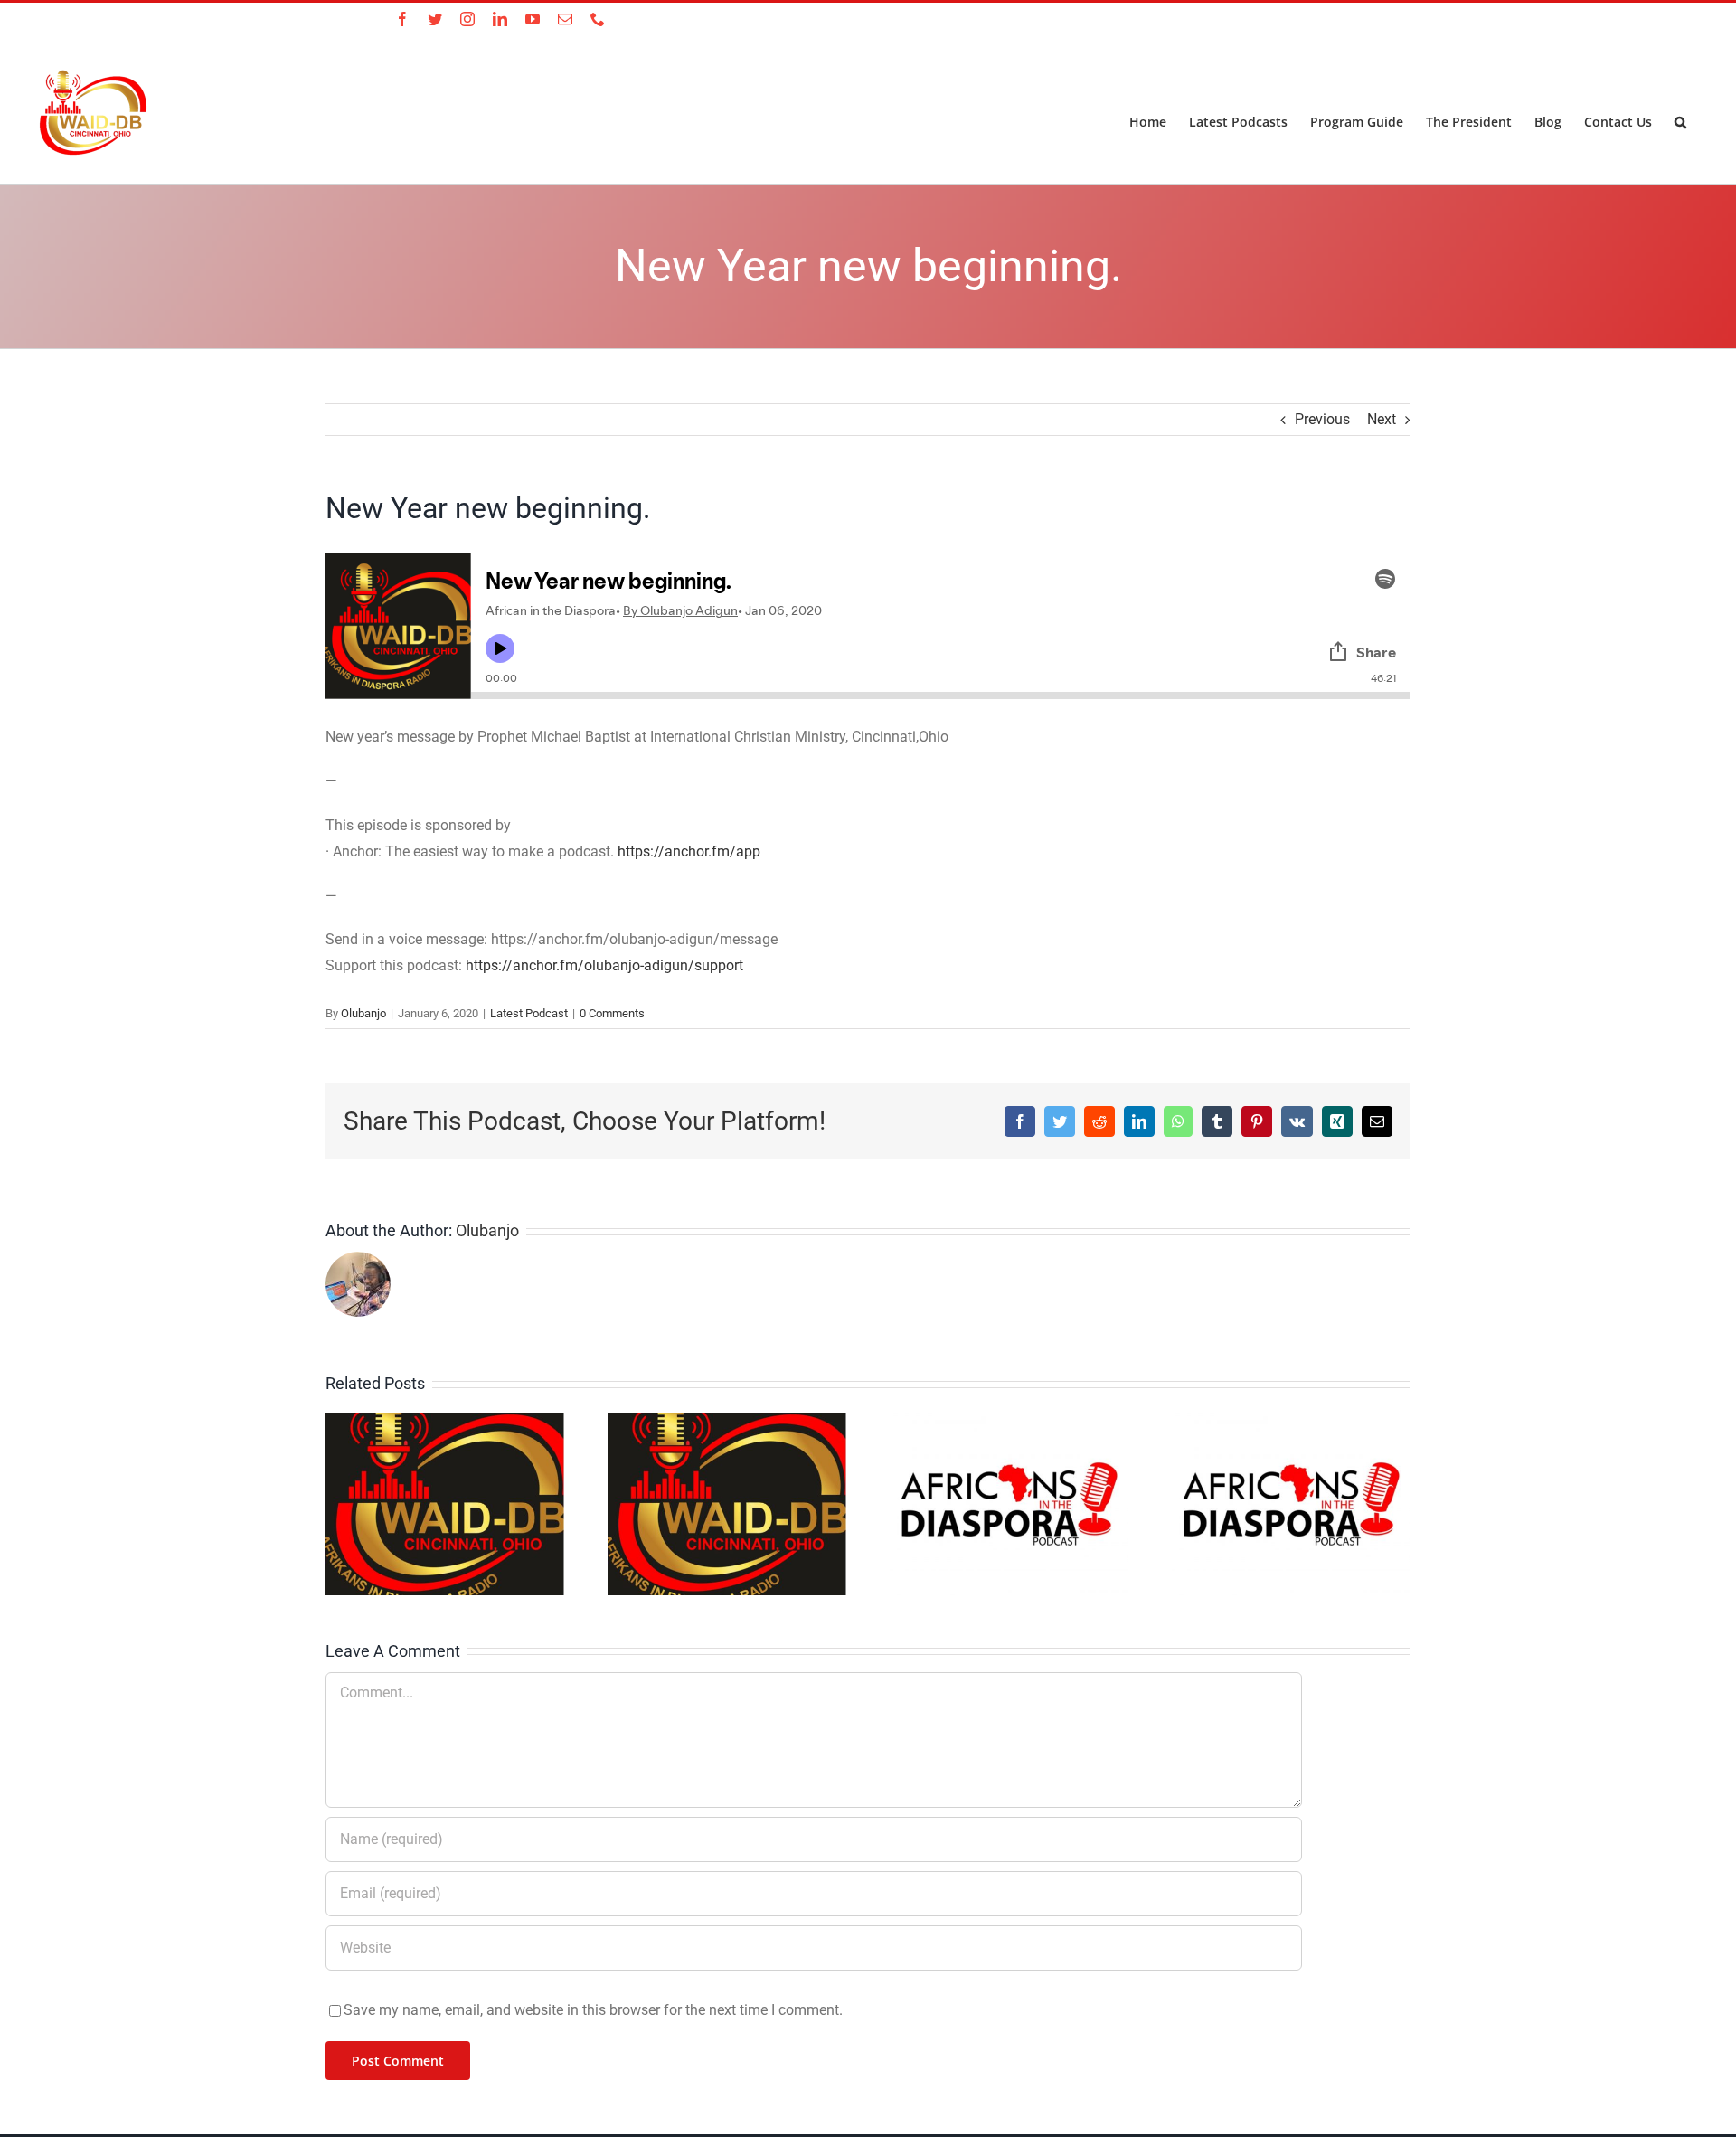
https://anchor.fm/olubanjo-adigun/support (604, 965)
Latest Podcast (529, 1013)
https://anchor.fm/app (689, 851)
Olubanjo (363, 1013)
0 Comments (612, 1013)
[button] (1680, 120)
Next (1382, 419)
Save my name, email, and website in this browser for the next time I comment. (593, 2010)
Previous (1322, 419)
